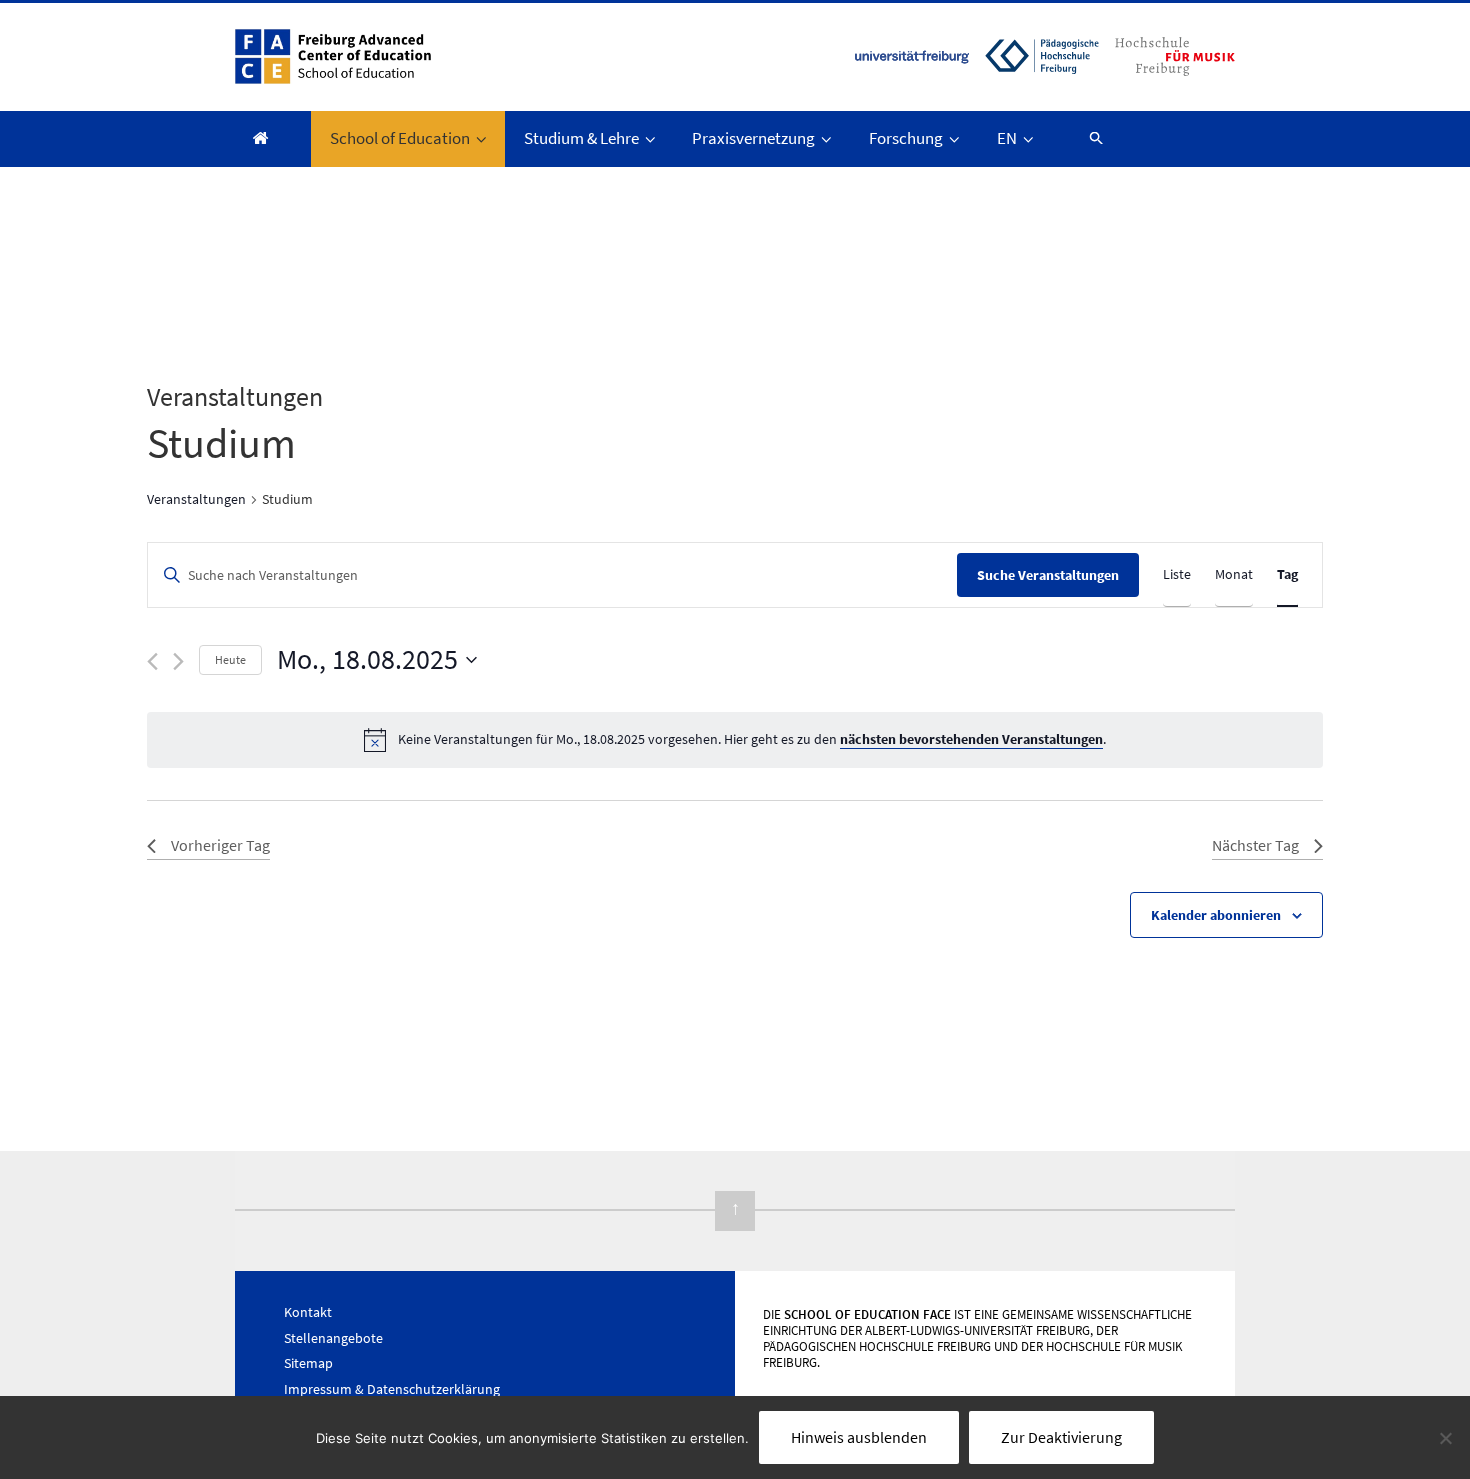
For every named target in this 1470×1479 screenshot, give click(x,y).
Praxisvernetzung (753, 138)
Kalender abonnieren (1216, 915)
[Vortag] (152, 661)
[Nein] (1445, 1438)
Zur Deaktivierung (1061, 1437)
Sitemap (308, 1363)
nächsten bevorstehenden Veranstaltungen (971, 739)
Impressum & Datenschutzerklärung (392, 1389)
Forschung (906, 138)
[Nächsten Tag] (178, 661)
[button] (1087, 137)
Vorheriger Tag (220, 845)
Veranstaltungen (196, 499)
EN (1007, 138)
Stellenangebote (333, 1338)
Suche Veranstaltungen (1048, 575)
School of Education (400, 138)
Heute (230, 659)
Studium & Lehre (581, 138)
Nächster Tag (1255, 845)
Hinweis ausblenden (859, 1437)
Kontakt (308, 1312)
